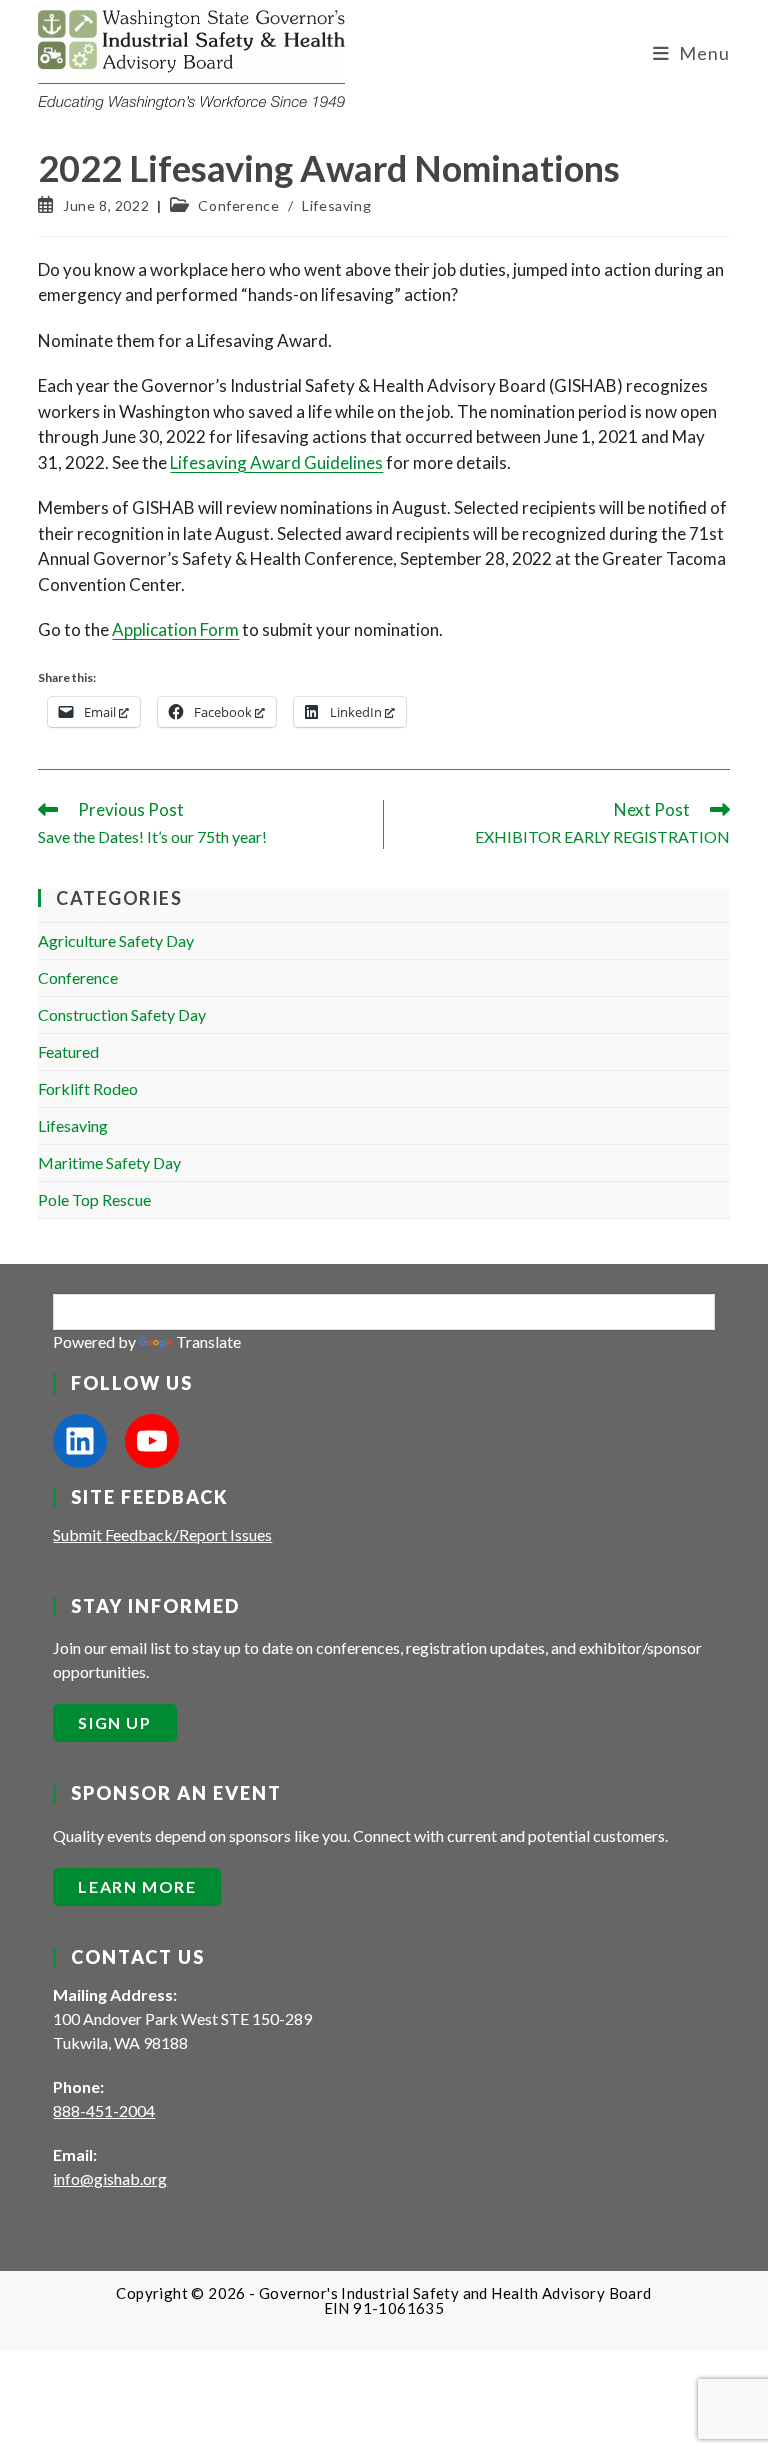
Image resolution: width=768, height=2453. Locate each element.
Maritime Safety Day (109, 1162)
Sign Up (114, 1722)
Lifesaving (336, 205)
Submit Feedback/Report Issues (162, 1534)
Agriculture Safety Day (116, 940)
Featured (68, 1051)
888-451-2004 (104, 2110)
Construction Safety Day (122, 1014)
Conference (238, 205)
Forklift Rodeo (88, 1088)
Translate (208, 1341)
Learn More (137, 1886)
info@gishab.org (110, 2178)
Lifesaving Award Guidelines (276, 462)
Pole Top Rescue (94, 1199)
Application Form (175, 629)
